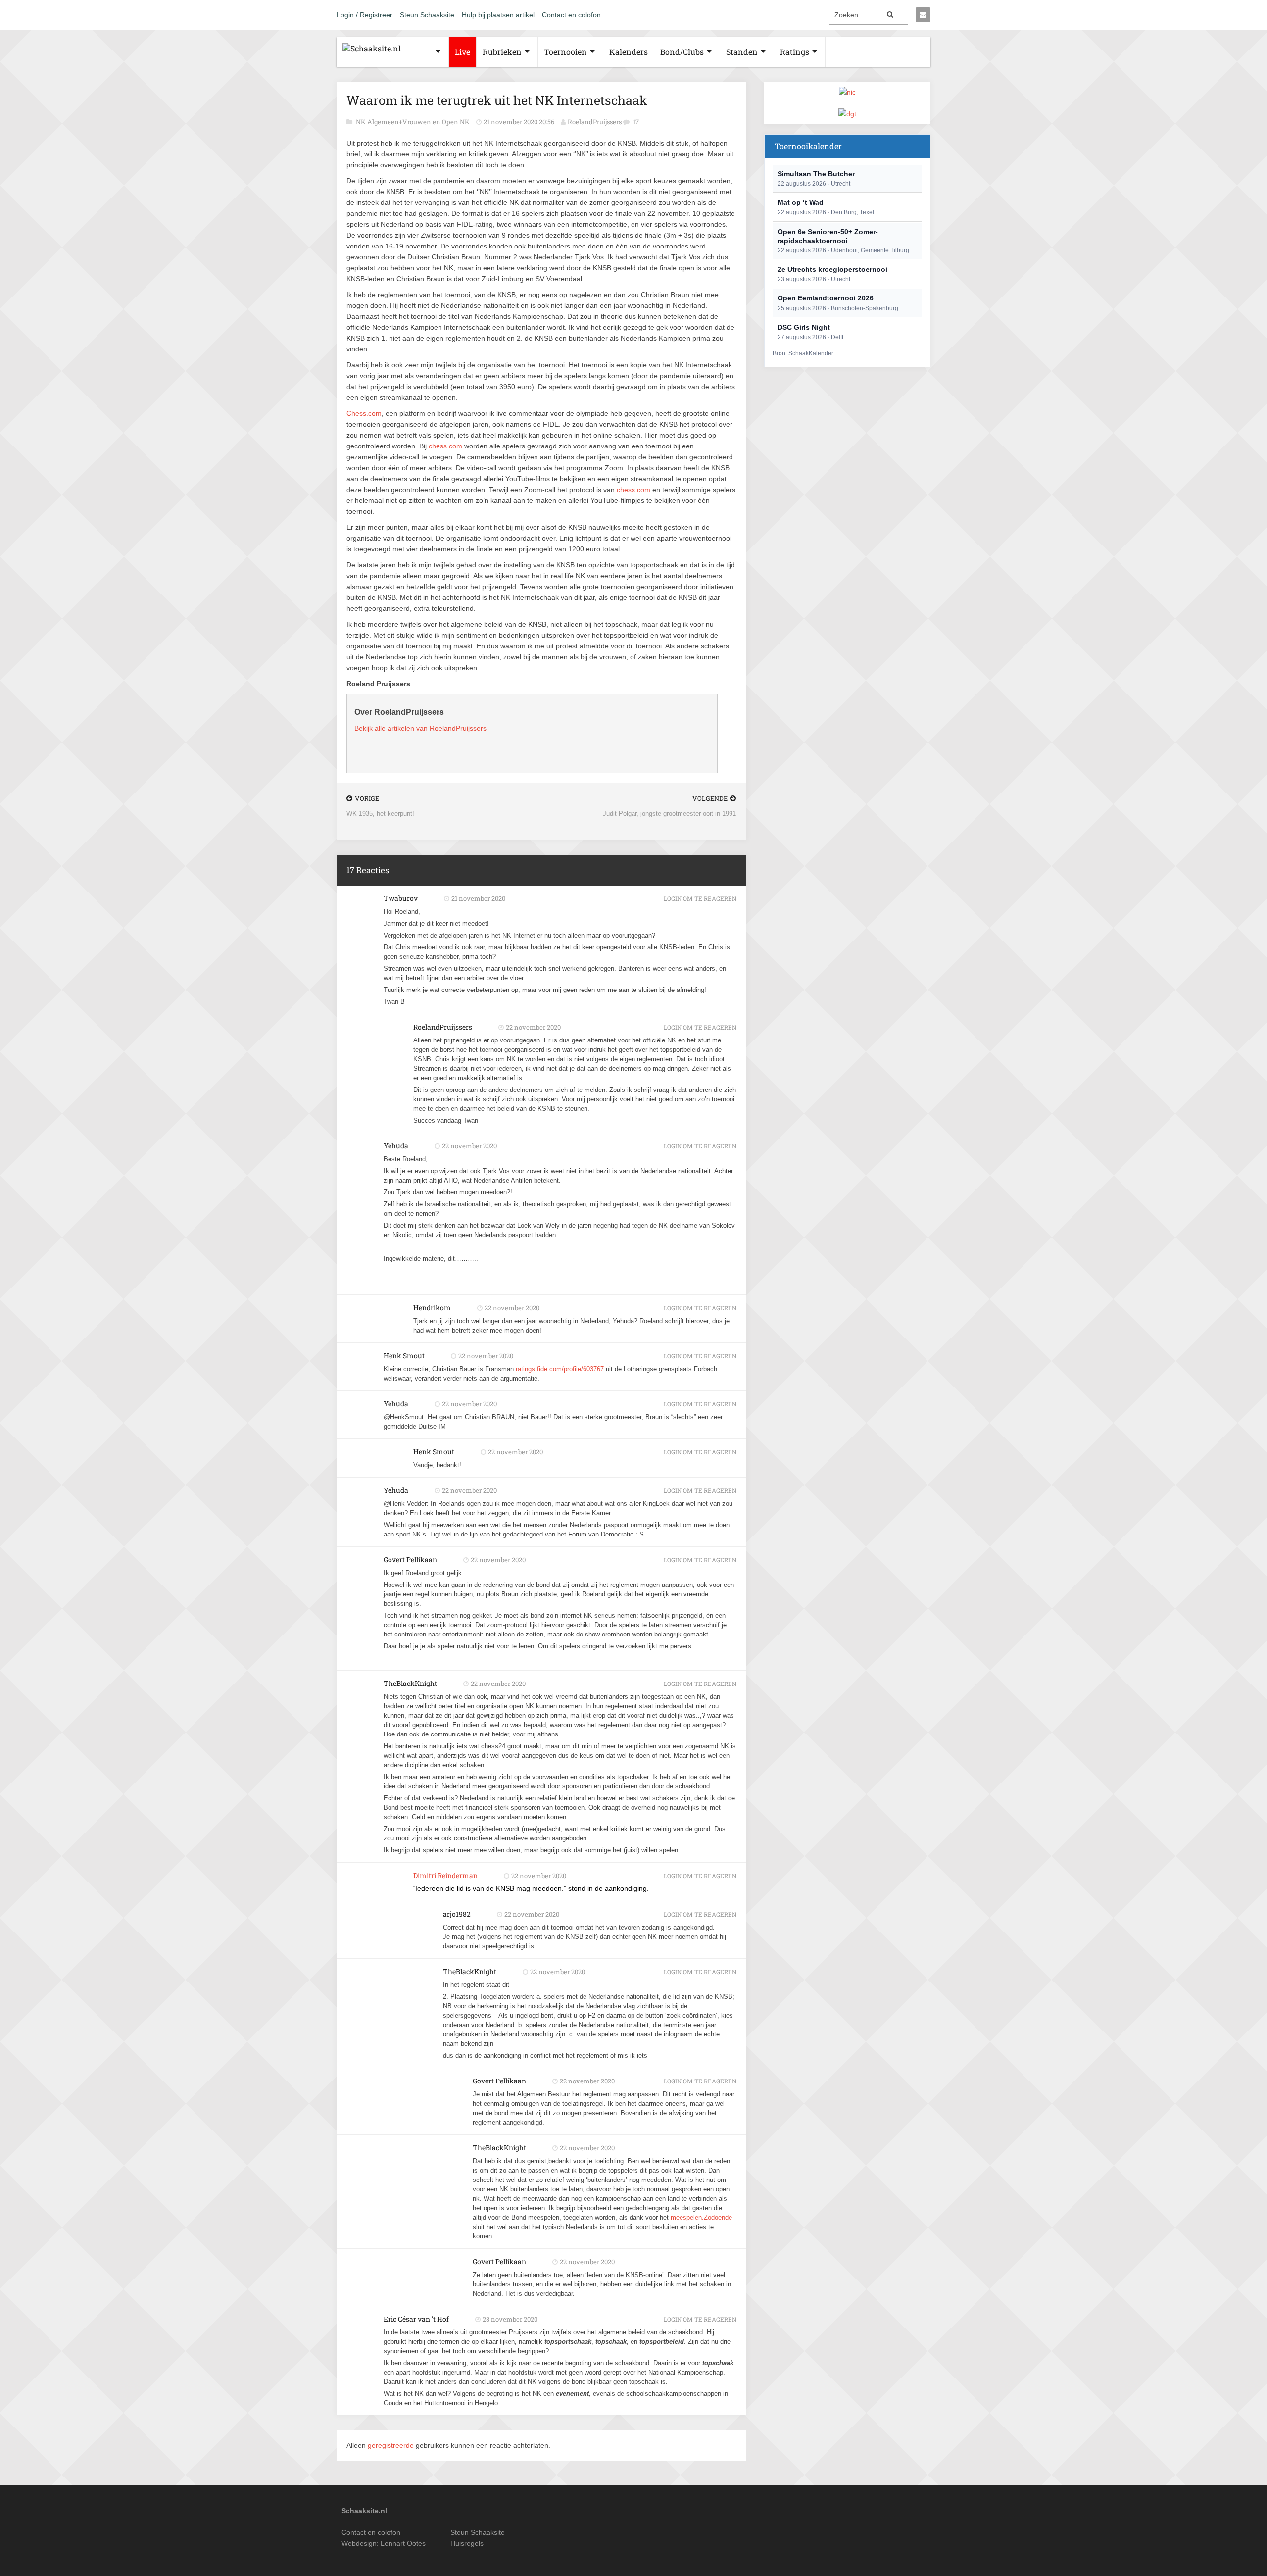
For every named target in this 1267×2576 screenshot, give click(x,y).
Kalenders (629, 52)
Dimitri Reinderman (445, 1875)
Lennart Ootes (403, 2543)
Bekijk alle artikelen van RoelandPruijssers (420, 728)
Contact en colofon (571, 15)
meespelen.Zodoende (701, 2217)
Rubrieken (502, 52)
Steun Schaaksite (427, 15)
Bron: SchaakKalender (803, 353)
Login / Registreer (365, 15)
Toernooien (565, 52)
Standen (742, 52)
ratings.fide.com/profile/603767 (560, 1369)
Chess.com (364, 413)
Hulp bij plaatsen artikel (498, 15)
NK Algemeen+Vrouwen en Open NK (414, 122)
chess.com (445, 446)
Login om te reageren (700, 898)
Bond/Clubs (682, 52)
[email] (923, 15)
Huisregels (467, 2543)
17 (636, 122)
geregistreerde (392, 2445)
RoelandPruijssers (595, 122)
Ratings (795, 52)
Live (463, 52)
